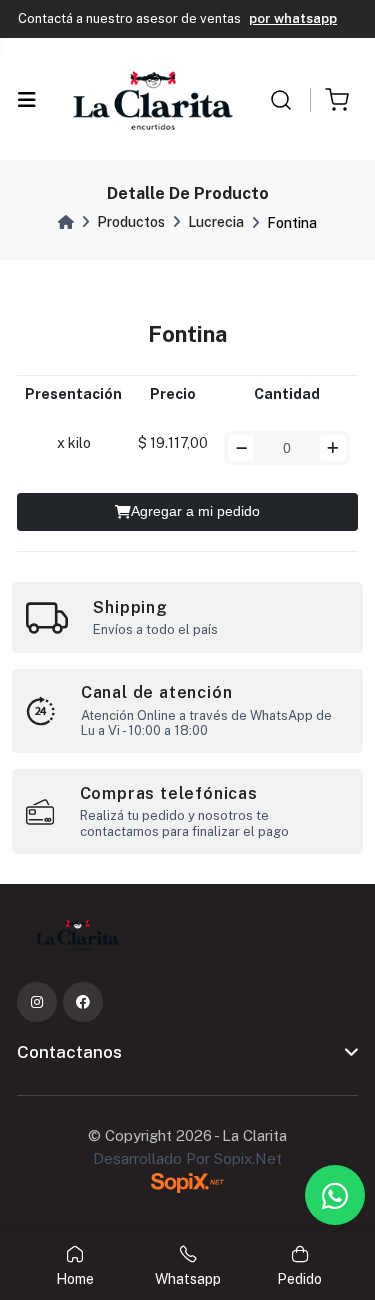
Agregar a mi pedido (195, 511)
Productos (131, 222)
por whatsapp (293, 18)
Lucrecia (216, 222)
